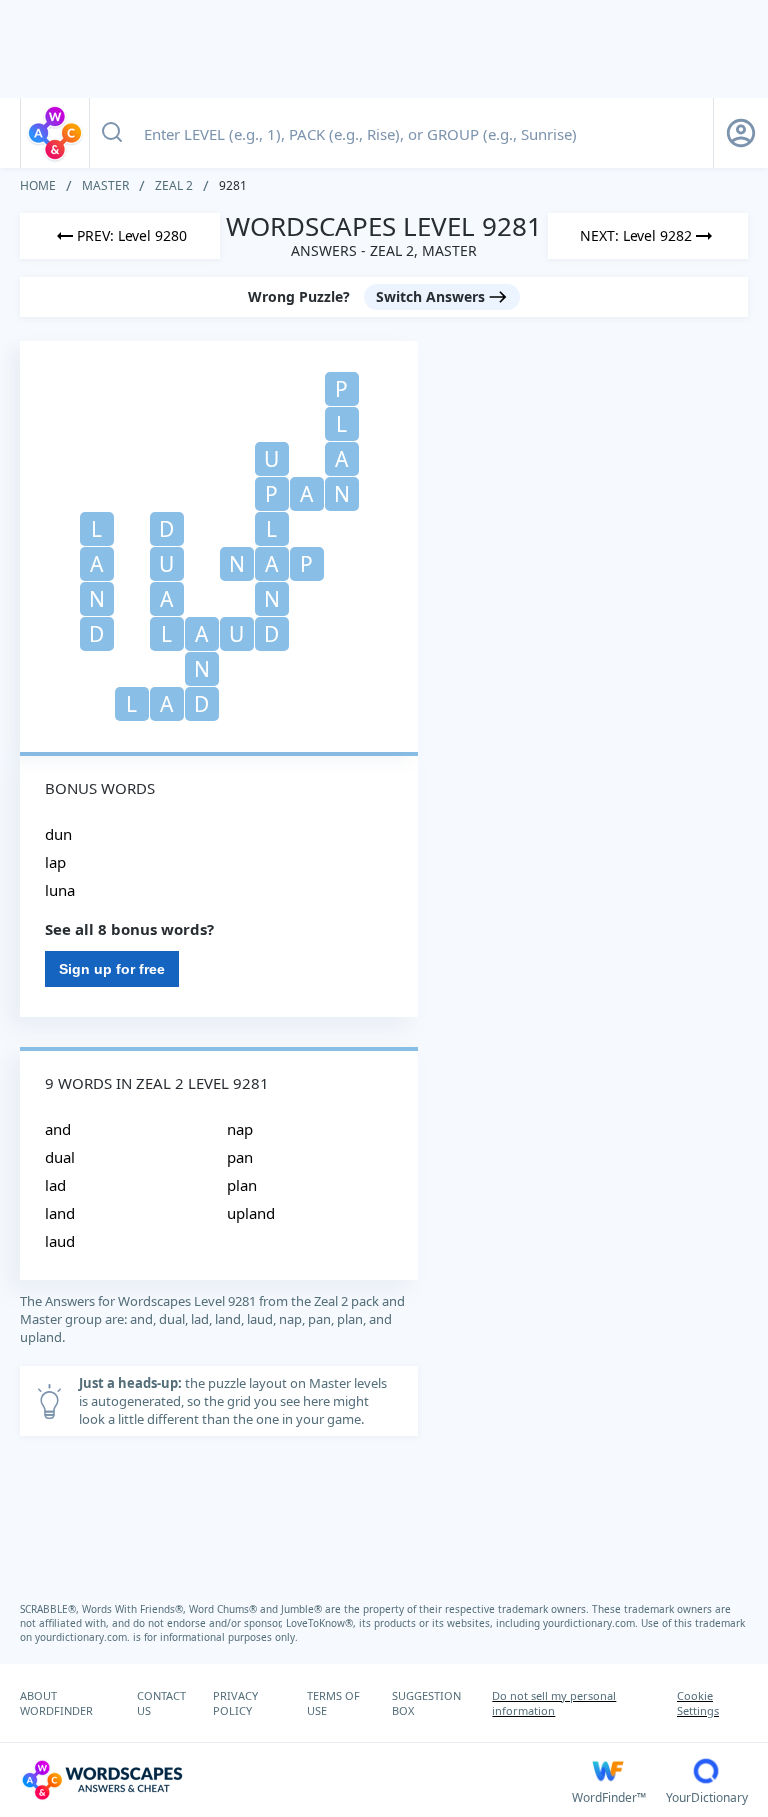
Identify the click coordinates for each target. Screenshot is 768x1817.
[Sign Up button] (741, 133)
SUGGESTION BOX (426, 1703)
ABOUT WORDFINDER (56, 1703)
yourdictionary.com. (592, 1623)
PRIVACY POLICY (235, 1703)
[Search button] (112, 133)
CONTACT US (161, 1703)
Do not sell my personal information (554, 1703)
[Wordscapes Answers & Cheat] (55, 133)
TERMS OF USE (333, 1703)
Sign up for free (112, 969)
